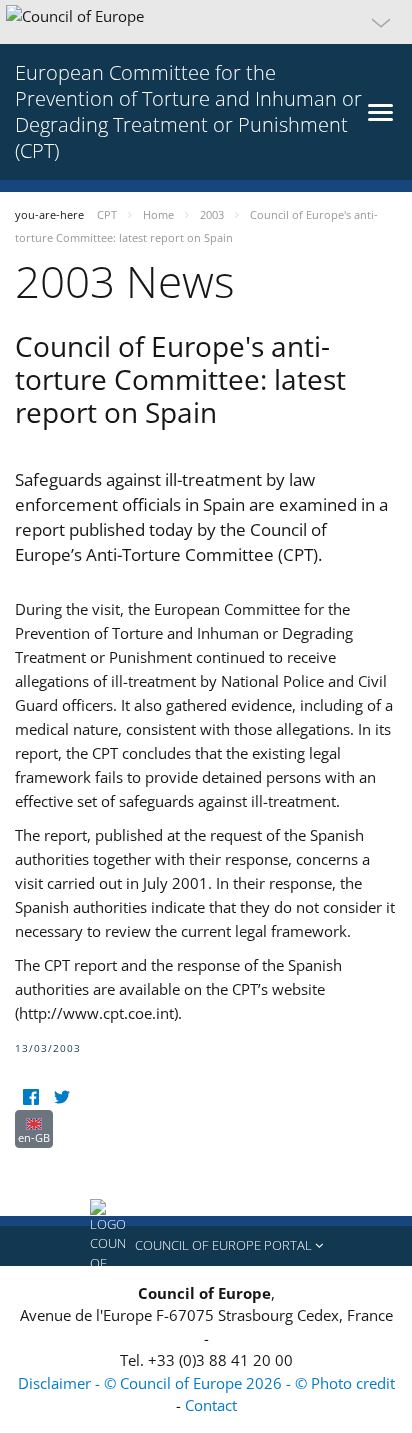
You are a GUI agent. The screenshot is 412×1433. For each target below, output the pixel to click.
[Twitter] (61, 1097)
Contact (211, 1405)
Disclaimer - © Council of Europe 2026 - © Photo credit (206, 1383)
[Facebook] (30, 1097)
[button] (206, 22)
